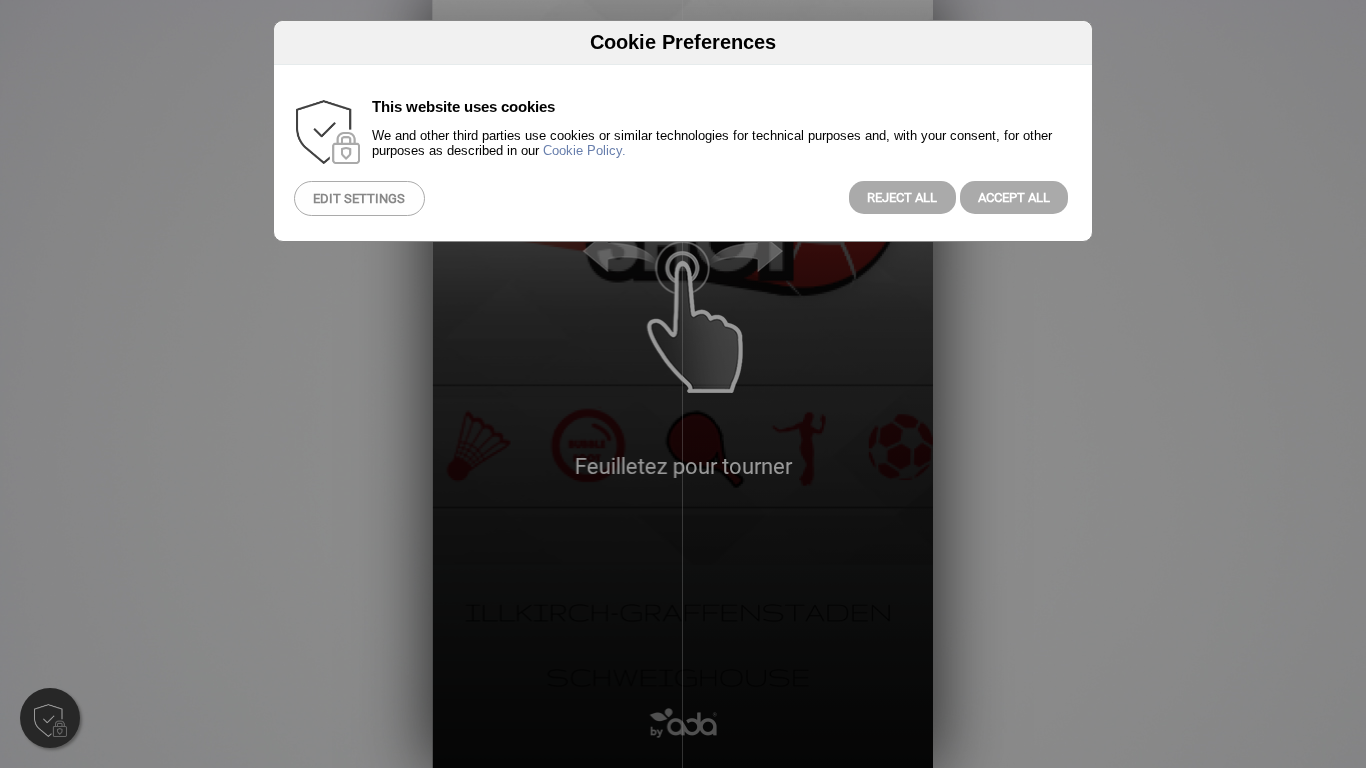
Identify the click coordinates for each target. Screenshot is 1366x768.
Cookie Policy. (584, 150)
